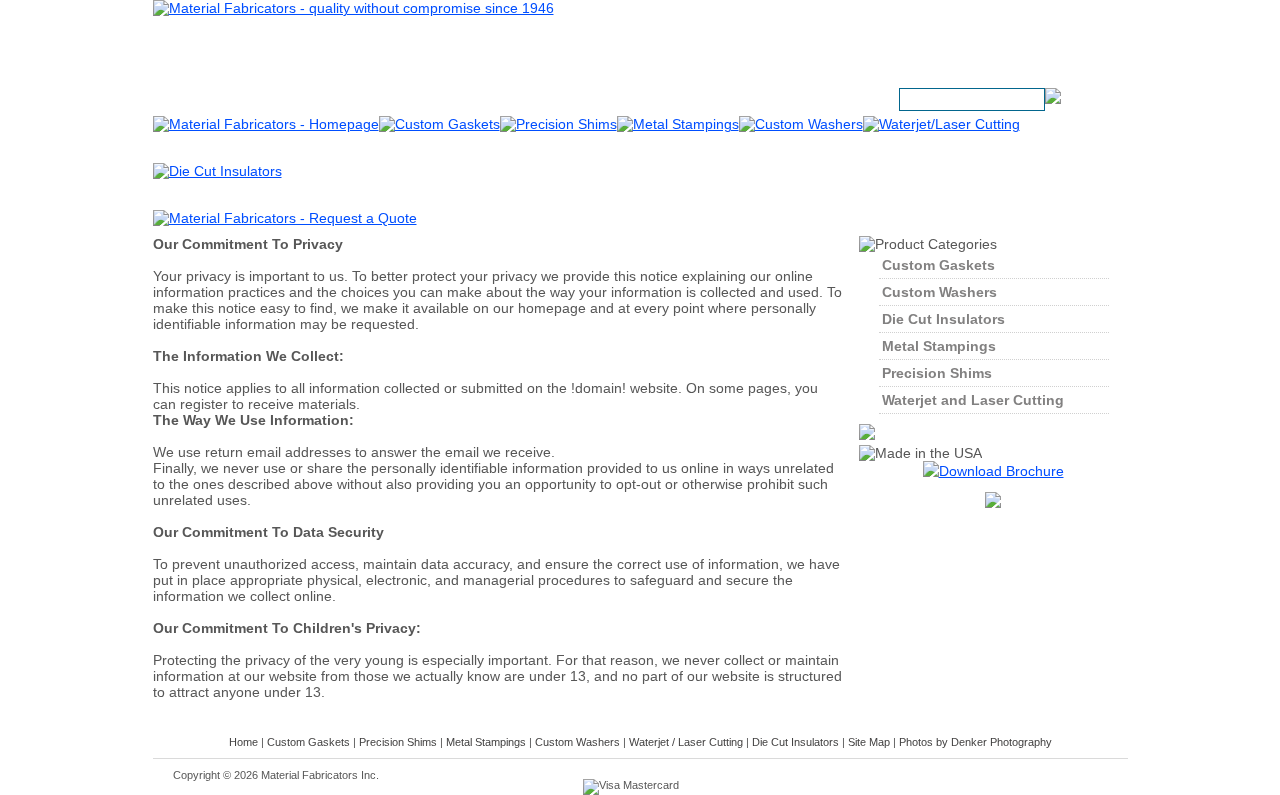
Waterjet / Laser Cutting (686, 742)
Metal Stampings (939, 346)
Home (243, 742)
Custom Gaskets (938, 265)
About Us (624, 101)
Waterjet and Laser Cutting (973, 400)
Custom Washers (939, 292)
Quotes (797, 101)
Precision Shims (937, 373)
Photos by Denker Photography (975, 742)
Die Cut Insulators (943, 319)
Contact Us (714, 101)
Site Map (869, 742)
